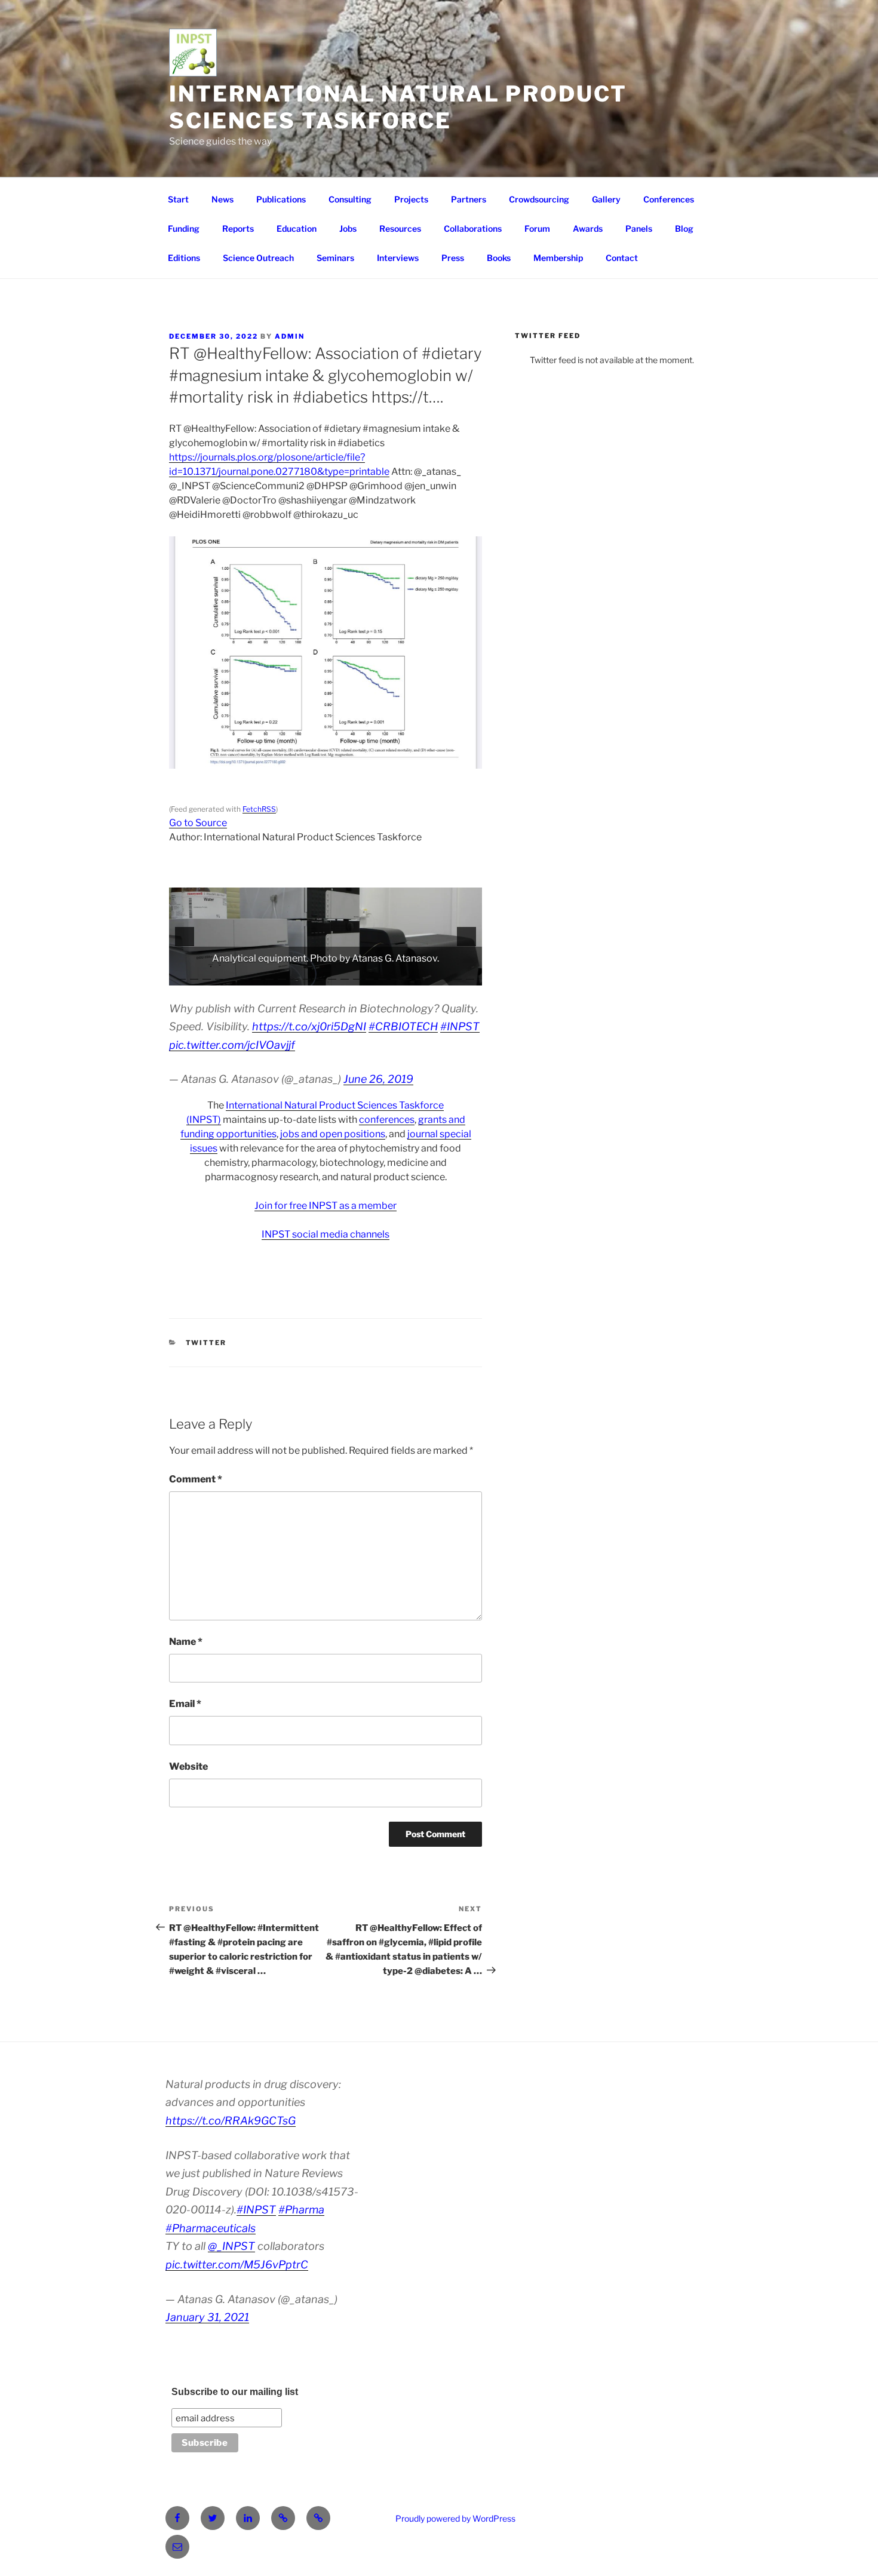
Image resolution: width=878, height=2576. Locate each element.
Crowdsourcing (539, 199)
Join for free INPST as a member (326, 1206)
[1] (182, 975)
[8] (269, 975)
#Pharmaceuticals (211, 2228)
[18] (395, 975)
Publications (281, 199)
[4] (219, 975)
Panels (639, 228)
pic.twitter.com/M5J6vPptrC (237, 2265)
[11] (307, 975)
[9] (282, 975)
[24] (470, 975)
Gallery (606, 199)
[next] (466, 937)
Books (499, 258)
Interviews (398, 258)
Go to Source (198, 823)
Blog (684, 228)
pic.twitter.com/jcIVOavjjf (232, 1045)
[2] (194, 975)
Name (186, 1642)
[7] (257, 975)
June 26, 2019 (378, 1079)
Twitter (206, 1343)
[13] (332, 975)
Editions (184, 258)
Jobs (348, 228)
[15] (357, 975)
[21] (432, 975)
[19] (407, 975)
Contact (622, 258)
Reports (238, 228)
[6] (244, 975)
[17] (382, 975)
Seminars (335, 258)
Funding (184, 228)
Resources (400, 228)
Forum (537, 228)
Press (453, 258)
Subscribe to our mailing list (235, 2392)
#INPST (460, 1026)
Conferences (669, 199)
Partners (469, 199)
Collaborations (473, 228)
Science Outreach (258, 258)
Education (297, 228)
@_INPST (231, 2246)
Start (178, 199)
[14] (345, 975)
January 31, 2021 (207, 2317)
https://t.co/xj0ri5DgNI (309, 1026)
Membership (558, 258)
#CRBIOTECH (403, 1026)
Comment (196, 1479)
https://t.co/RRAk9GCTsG (231, 2121)
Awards (588, 228)
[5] (232, 975)
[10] (294, 975)
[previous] (185, 937)
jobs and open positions (333, 1134)
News (222, 199)
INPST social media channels (326, 1234)
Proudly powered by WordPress (455, 2518)
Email (185, 1704)
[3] (207, 975)
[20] (420, 975)
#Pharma (301, 2210)
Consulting (350, 199)
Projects (411, 199)
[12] (320, 975)
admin (290, 336)
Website (188, 1766)
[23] (458, 975)
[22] (445, 975)
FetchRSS (259, 809)
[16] (370, 975)
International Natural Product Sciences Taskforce (398, 107)
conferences (387, 1120)
